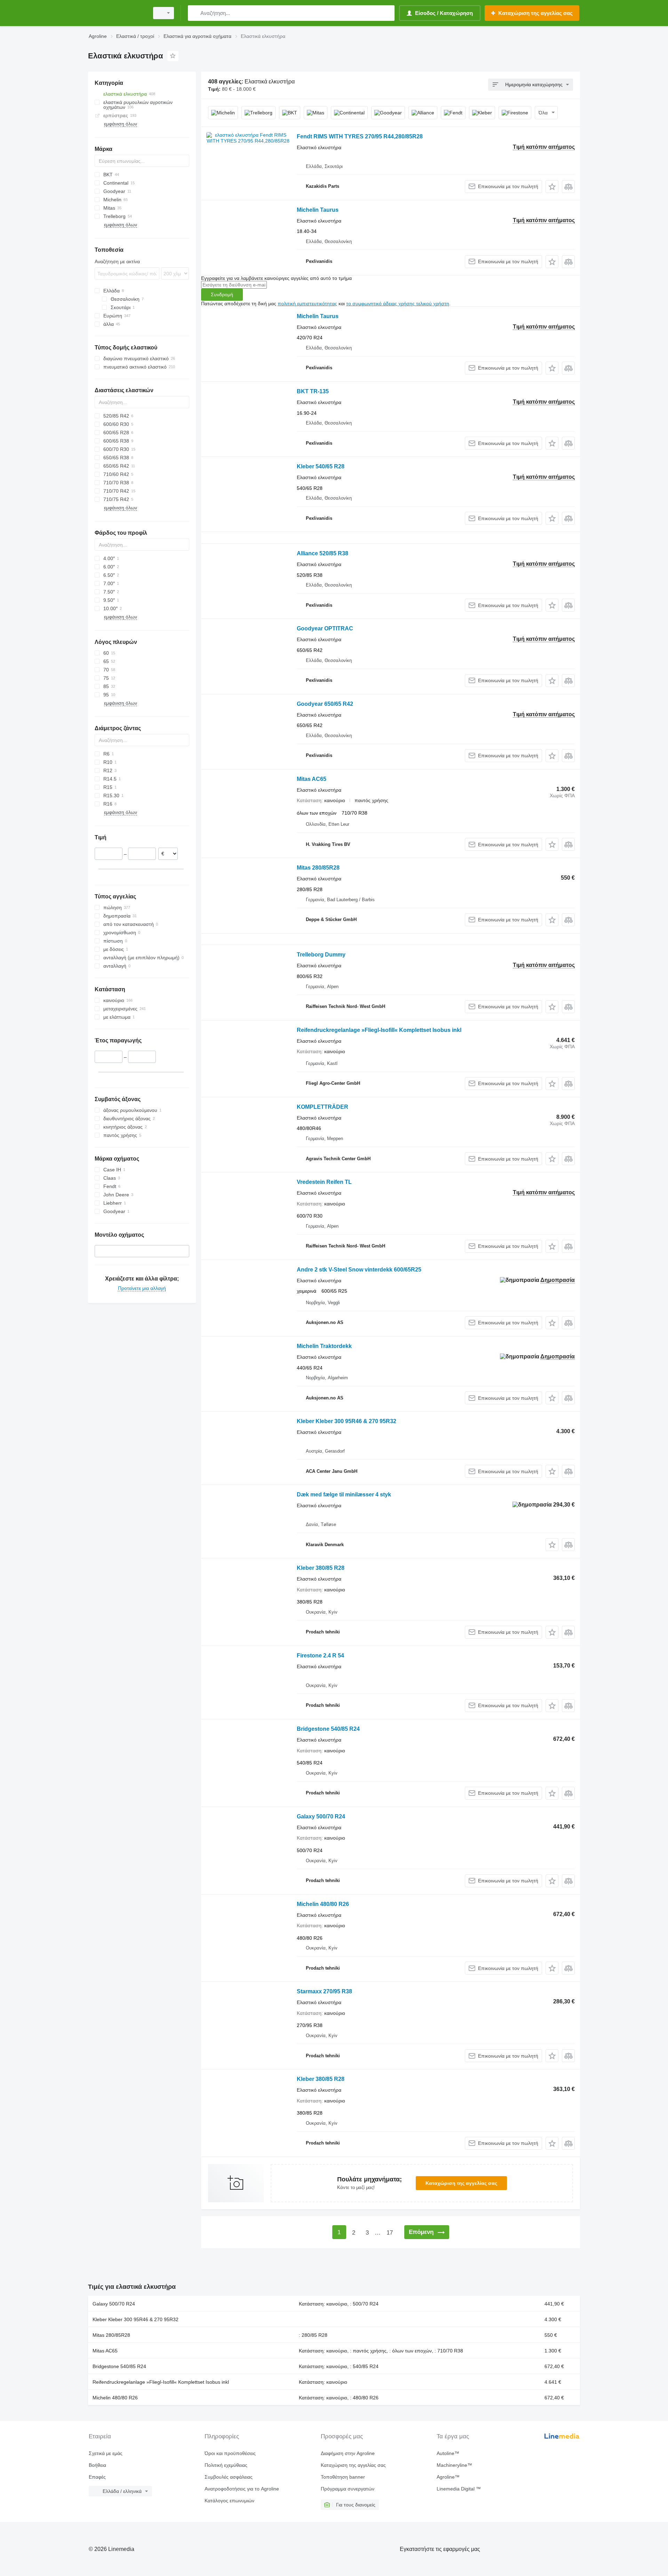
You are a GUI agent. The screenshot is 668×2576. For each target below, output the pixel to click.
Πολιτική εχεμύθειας (226, 2465)
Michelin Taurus (318, 210)
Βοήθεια (97, 2465)
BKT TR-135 (313, 391)
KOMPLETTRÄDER (323, 1107)
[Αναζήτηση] (195, 13)
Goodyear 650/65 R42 (325, 704)
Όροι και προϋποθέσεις (230, 2453)
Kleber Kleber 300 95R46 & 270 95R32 (347, 1421)
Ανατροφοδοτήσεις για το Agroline (242, 2489)
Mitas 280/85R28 (318, 868)
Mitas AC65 (312, 779)
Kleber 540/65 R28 (321, 466)
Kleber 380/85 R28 (321, 1568)
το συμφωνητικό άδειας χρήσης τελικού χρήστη (398, 304)
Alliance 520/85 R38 (323, 553)
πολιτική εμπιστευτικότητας (307, 304)
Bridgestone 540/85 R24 (328, 1729)
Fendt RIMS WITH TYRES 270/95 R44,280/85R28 (360, 136)
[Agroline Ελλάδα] (117, 13)
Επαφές (97, 2477)
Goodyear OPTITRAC (325, 628)
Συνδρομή (222, 294)
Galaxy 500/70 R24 (321, 1816)
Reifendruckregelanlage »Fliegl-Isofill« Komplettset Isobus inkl (379, 1030)
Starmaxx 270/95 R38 (324, 1991)
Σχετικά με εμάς (106, 2453)
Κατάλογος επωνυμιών (229, 2501)
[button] (552, 187)
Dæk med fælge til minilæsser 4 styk (344, 1495)
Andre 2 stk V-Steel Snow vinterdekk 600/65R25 (359, 1270)
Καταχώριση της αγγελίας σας (461, 2183)
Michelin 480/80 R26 (323, 1904)
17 (390, 2233)
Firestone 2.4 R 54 (320, 1656)
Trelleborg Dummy (321, 955)
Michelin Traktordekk (324, 1346)
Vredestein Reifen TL (324, 1182)
